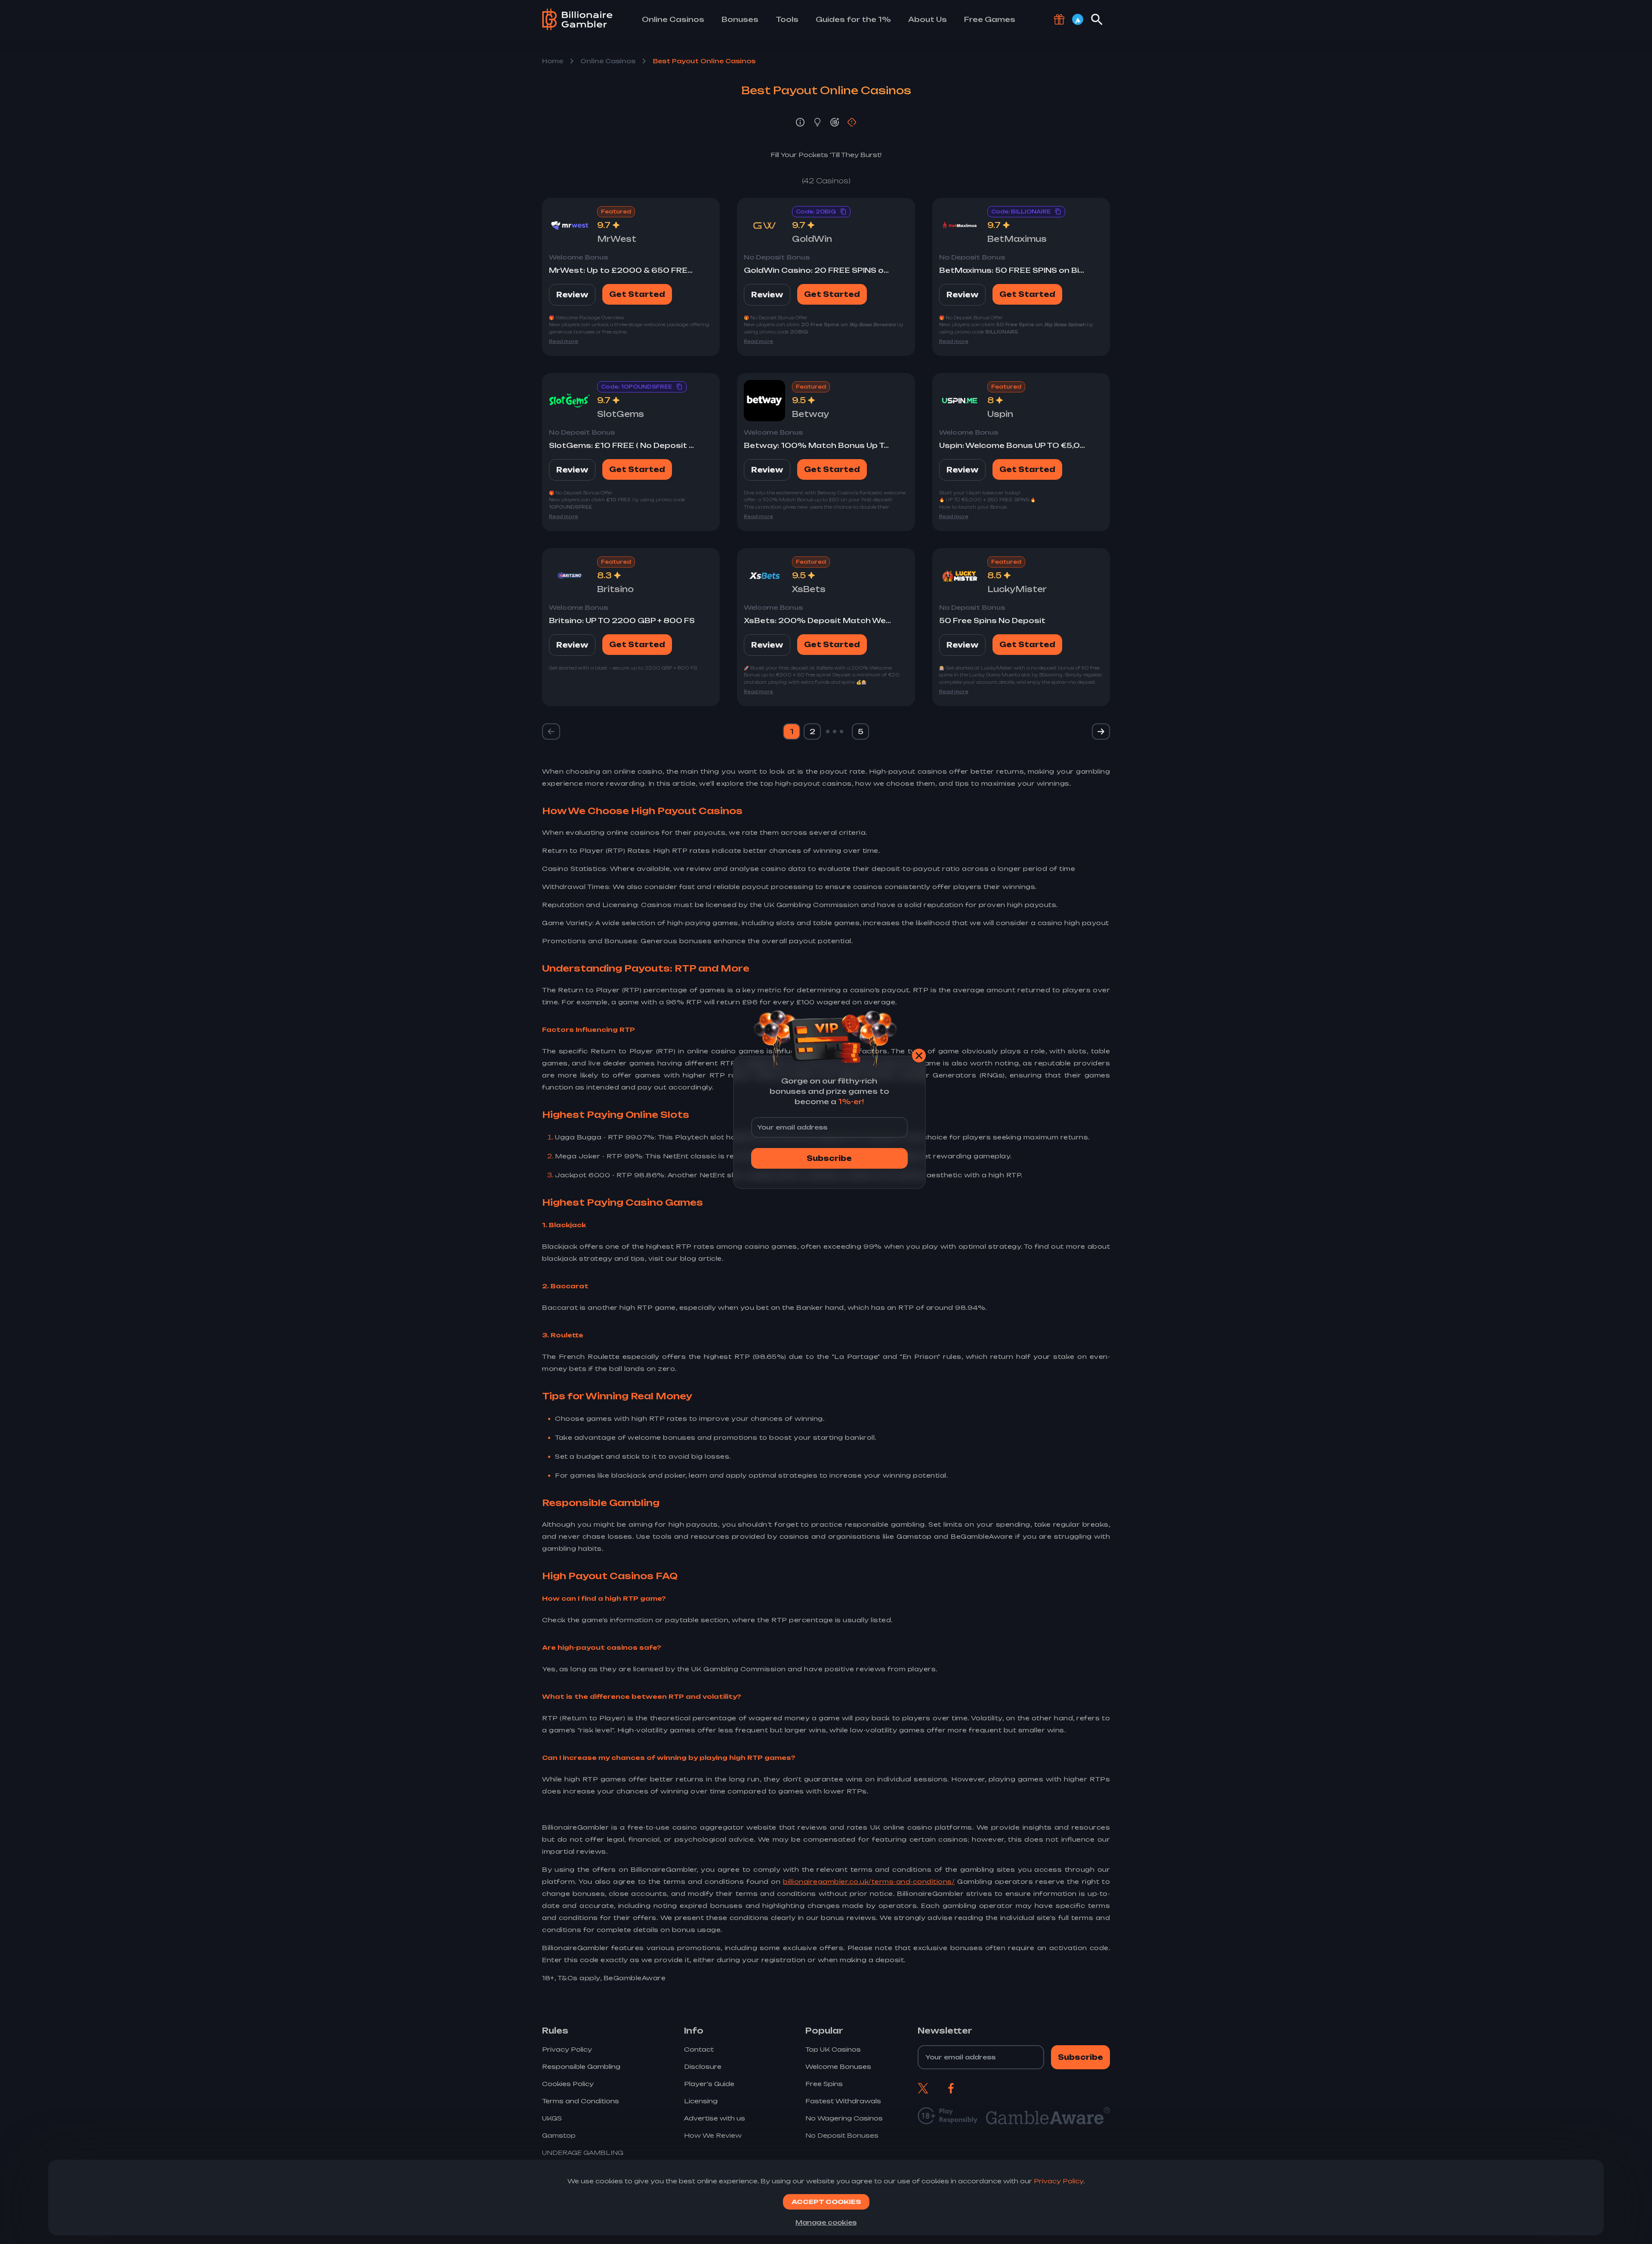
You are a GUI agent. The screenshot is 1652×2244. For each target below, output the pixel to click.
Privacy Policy (1059, 2181)
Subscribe (829, 1158)
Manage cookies (826, 2222)
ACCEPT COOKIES (826, 2202)
